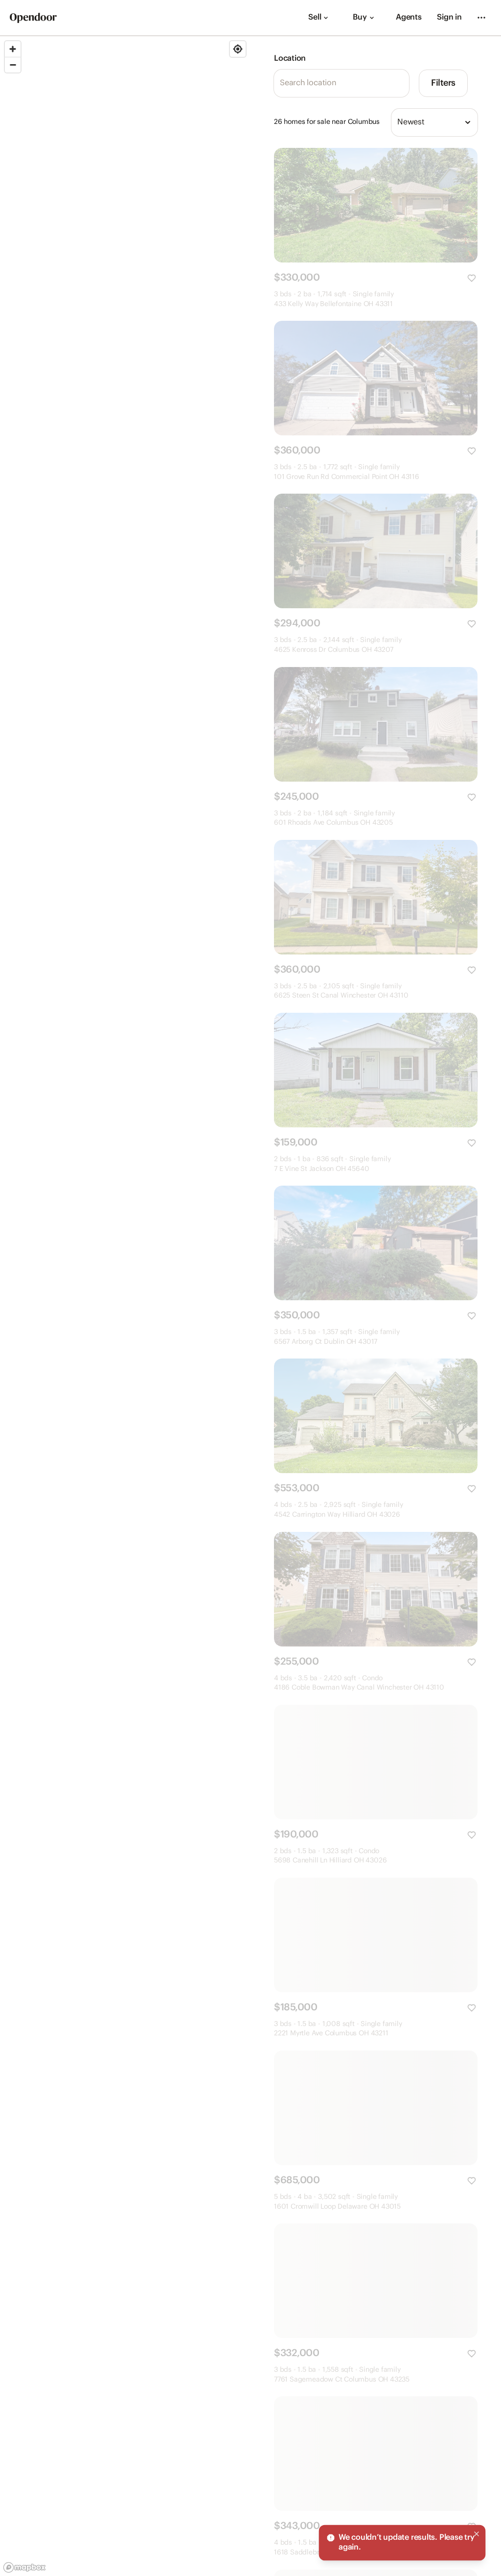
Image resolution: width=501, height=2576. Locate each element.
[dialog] (402, 2543)
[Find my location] (238, 49)
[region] (125, 1306)
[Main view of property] (376, 205)
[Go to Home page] (33, 18)
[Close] (477, 2534)
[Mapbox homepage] (24, 2567)
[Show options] (468, 122)
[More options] (481, 18)
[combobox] (434, 122)
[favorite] (472, 278)
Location (290, 59)
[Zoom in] (13, 49)
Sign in (449, 17)
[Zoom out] (13, 65)
